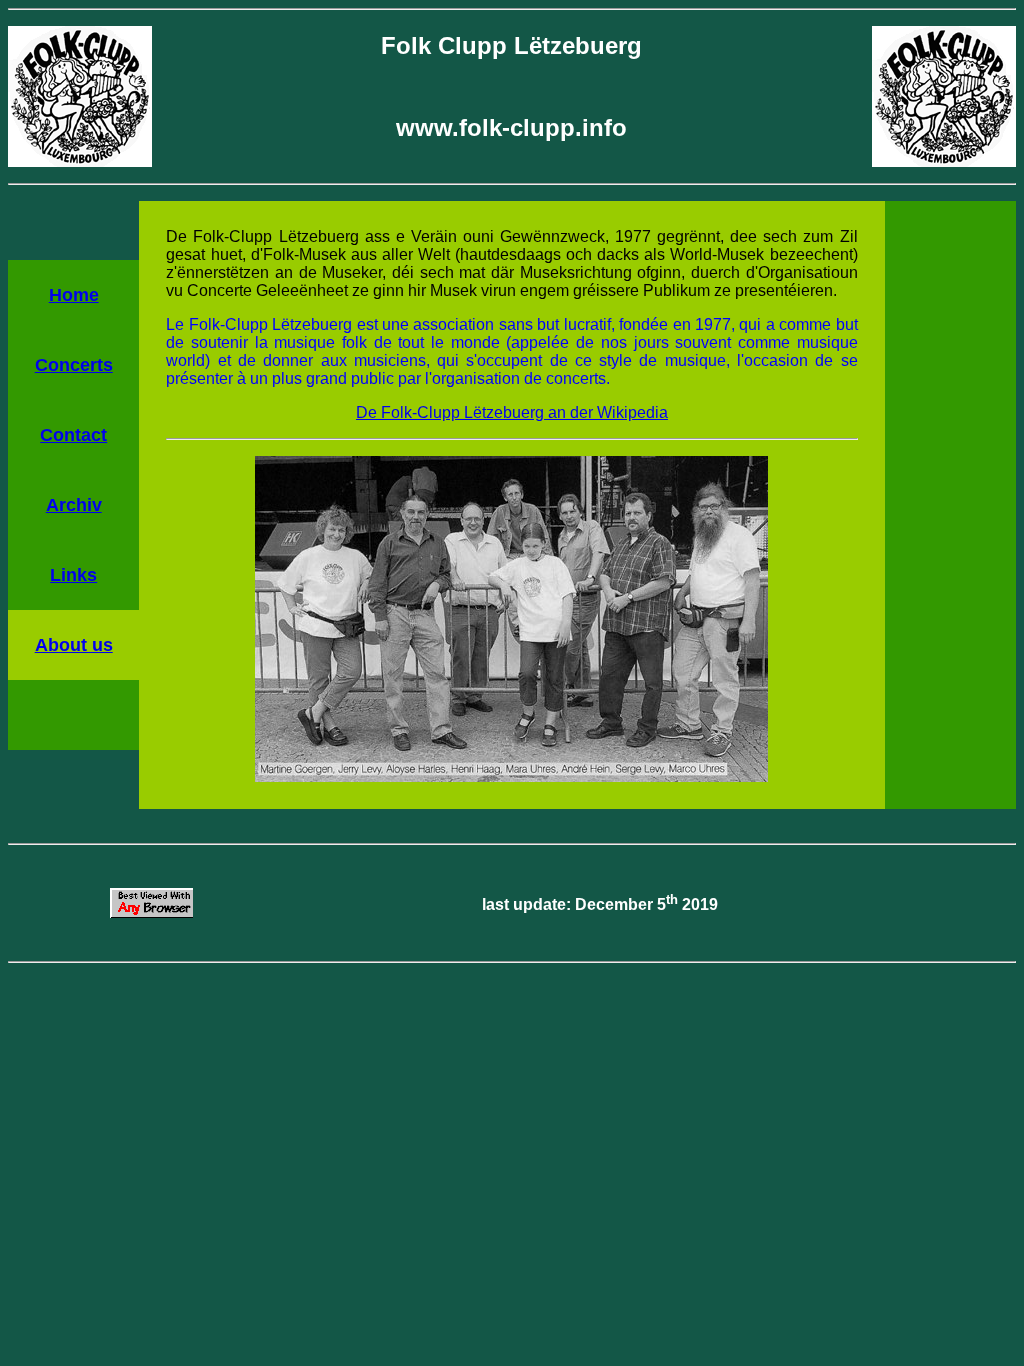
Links (73, 575)
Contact (73, 435)
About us (74, 645)
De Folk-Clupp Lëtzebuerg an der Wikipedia (512, 412)
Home (74, 295)
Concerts (74, 365)
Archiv (74, 505)
